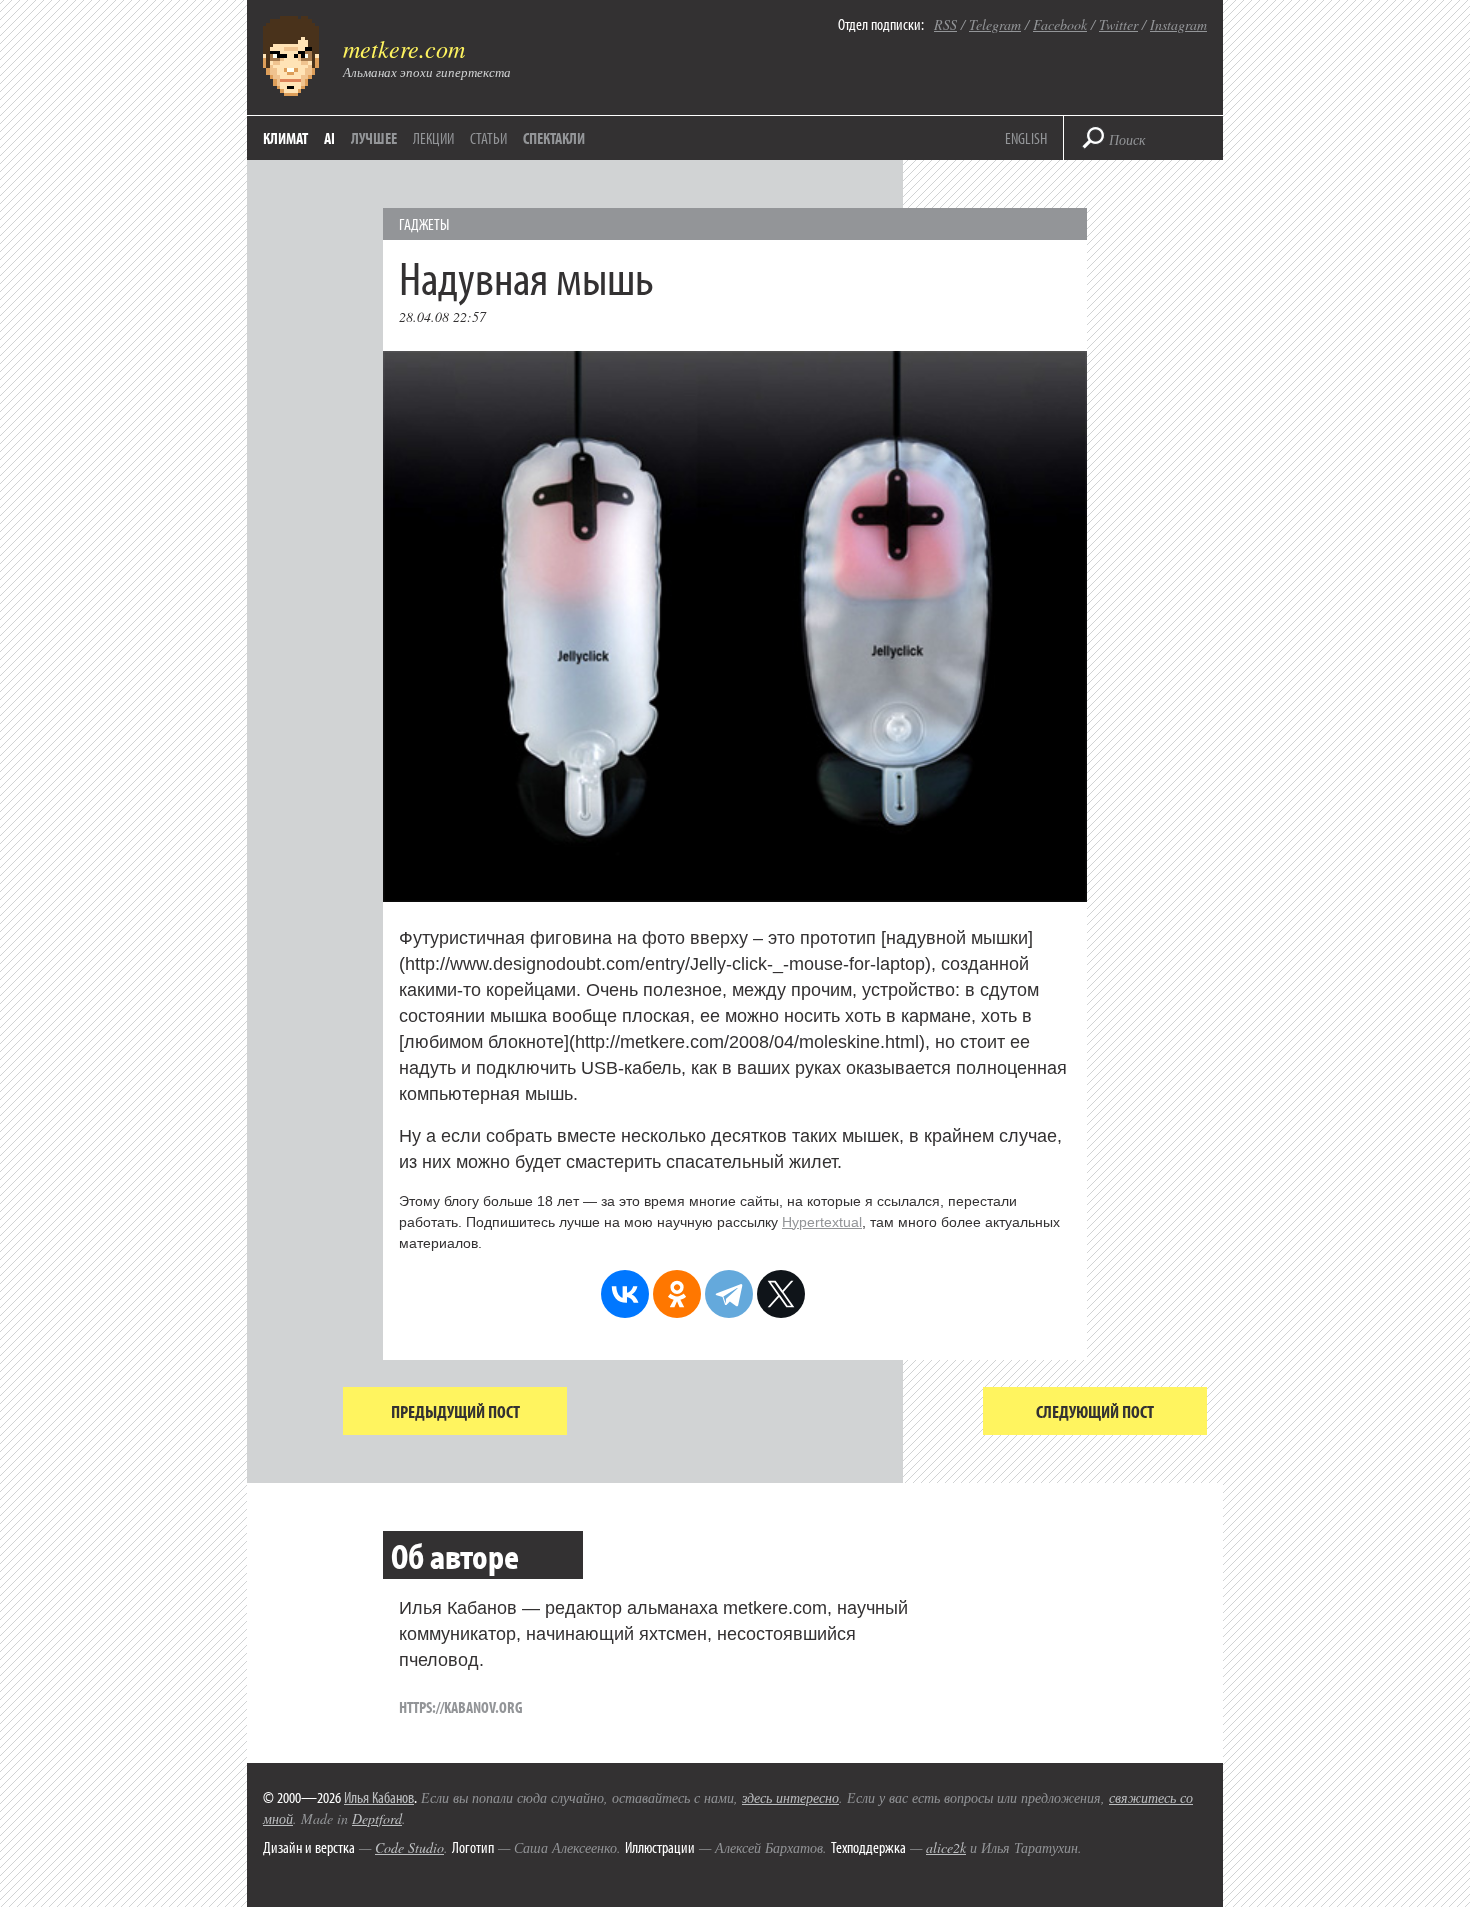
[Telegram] (729, 1294)
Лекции (433, 138)
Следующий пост (1095, 1411)
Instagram (1178, 24)
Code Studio (409, 1847)
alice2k (946, 1847)
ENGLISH (1026, 138)
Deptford (377, 1818)
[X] (781, 1294)
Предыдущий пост (455, 1411)
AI (329, 138)
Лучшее (374, 138)
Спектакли (554, 138)
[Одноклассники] (677, 1294)
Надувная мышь (526, 276)
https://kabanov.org (461, 1707)
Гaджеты (424, 224)
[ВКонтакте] (625, 1294)
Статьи (488, 138)
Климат (285, 138)
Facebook (1060, 24)
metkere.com (404, 48)
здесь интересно (790, 1797)
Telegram (995, 24)
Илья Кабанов (379, 1797)
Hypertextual (822, 1222)
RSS (945, 24)
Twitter (1118, 24)
